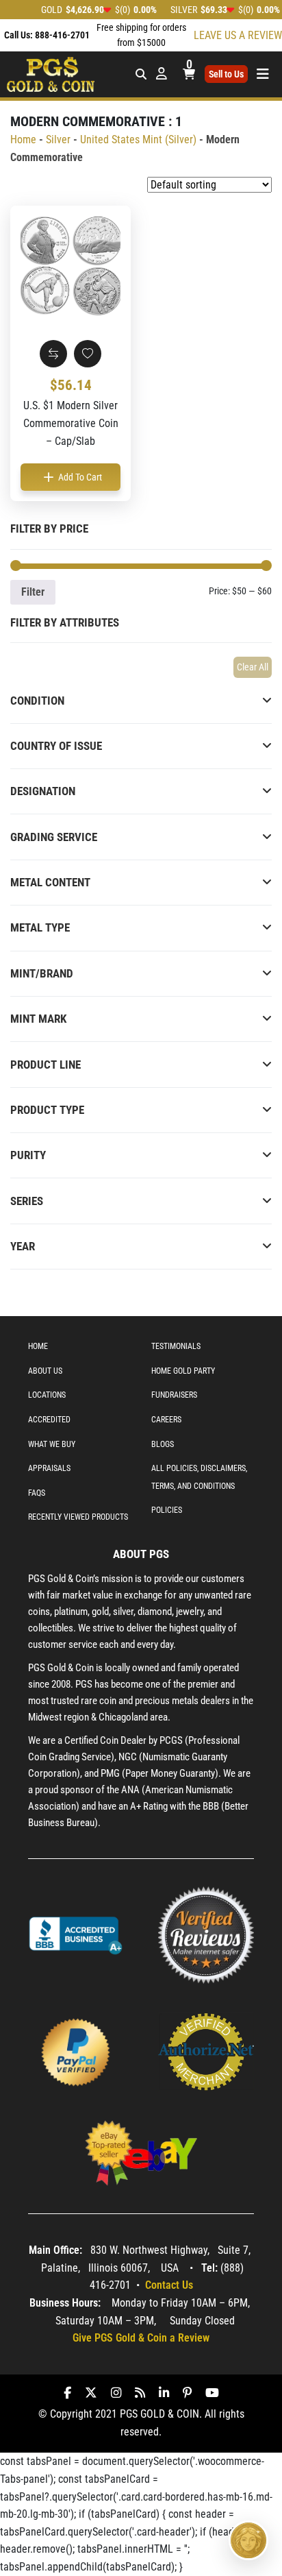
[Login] (162, 74)
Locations (47, 1395)
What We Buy (52, 1444)
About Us (45, 1371)
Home (23, 139)
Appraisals (49, 1468)
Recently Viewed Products (78, 1517)
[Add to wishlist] (88, 354)
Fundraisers (174, 1395)
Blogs (163, 1444)
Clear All (253, 667)
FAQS (37, 1493)
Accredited (49, 1420)
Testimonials (176, 1346)
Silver (58, 139)
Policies (167, 1510)
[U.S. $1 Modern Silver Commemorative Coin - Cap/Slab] (70, 266)
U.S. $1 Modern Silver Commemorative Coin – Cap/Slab (71, 423)
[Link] (76, 1934)
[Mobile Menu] (141, 74)
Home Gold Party (183, 1371)
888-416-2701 (62, 35)
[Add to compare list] (53, 354)
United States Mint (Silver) (138, 139)
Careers (166, 1420)
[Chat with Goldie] (248, 2540)
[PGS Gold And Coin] (51, 73)
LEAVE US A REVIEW (238, 35)
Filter (33, 592)
